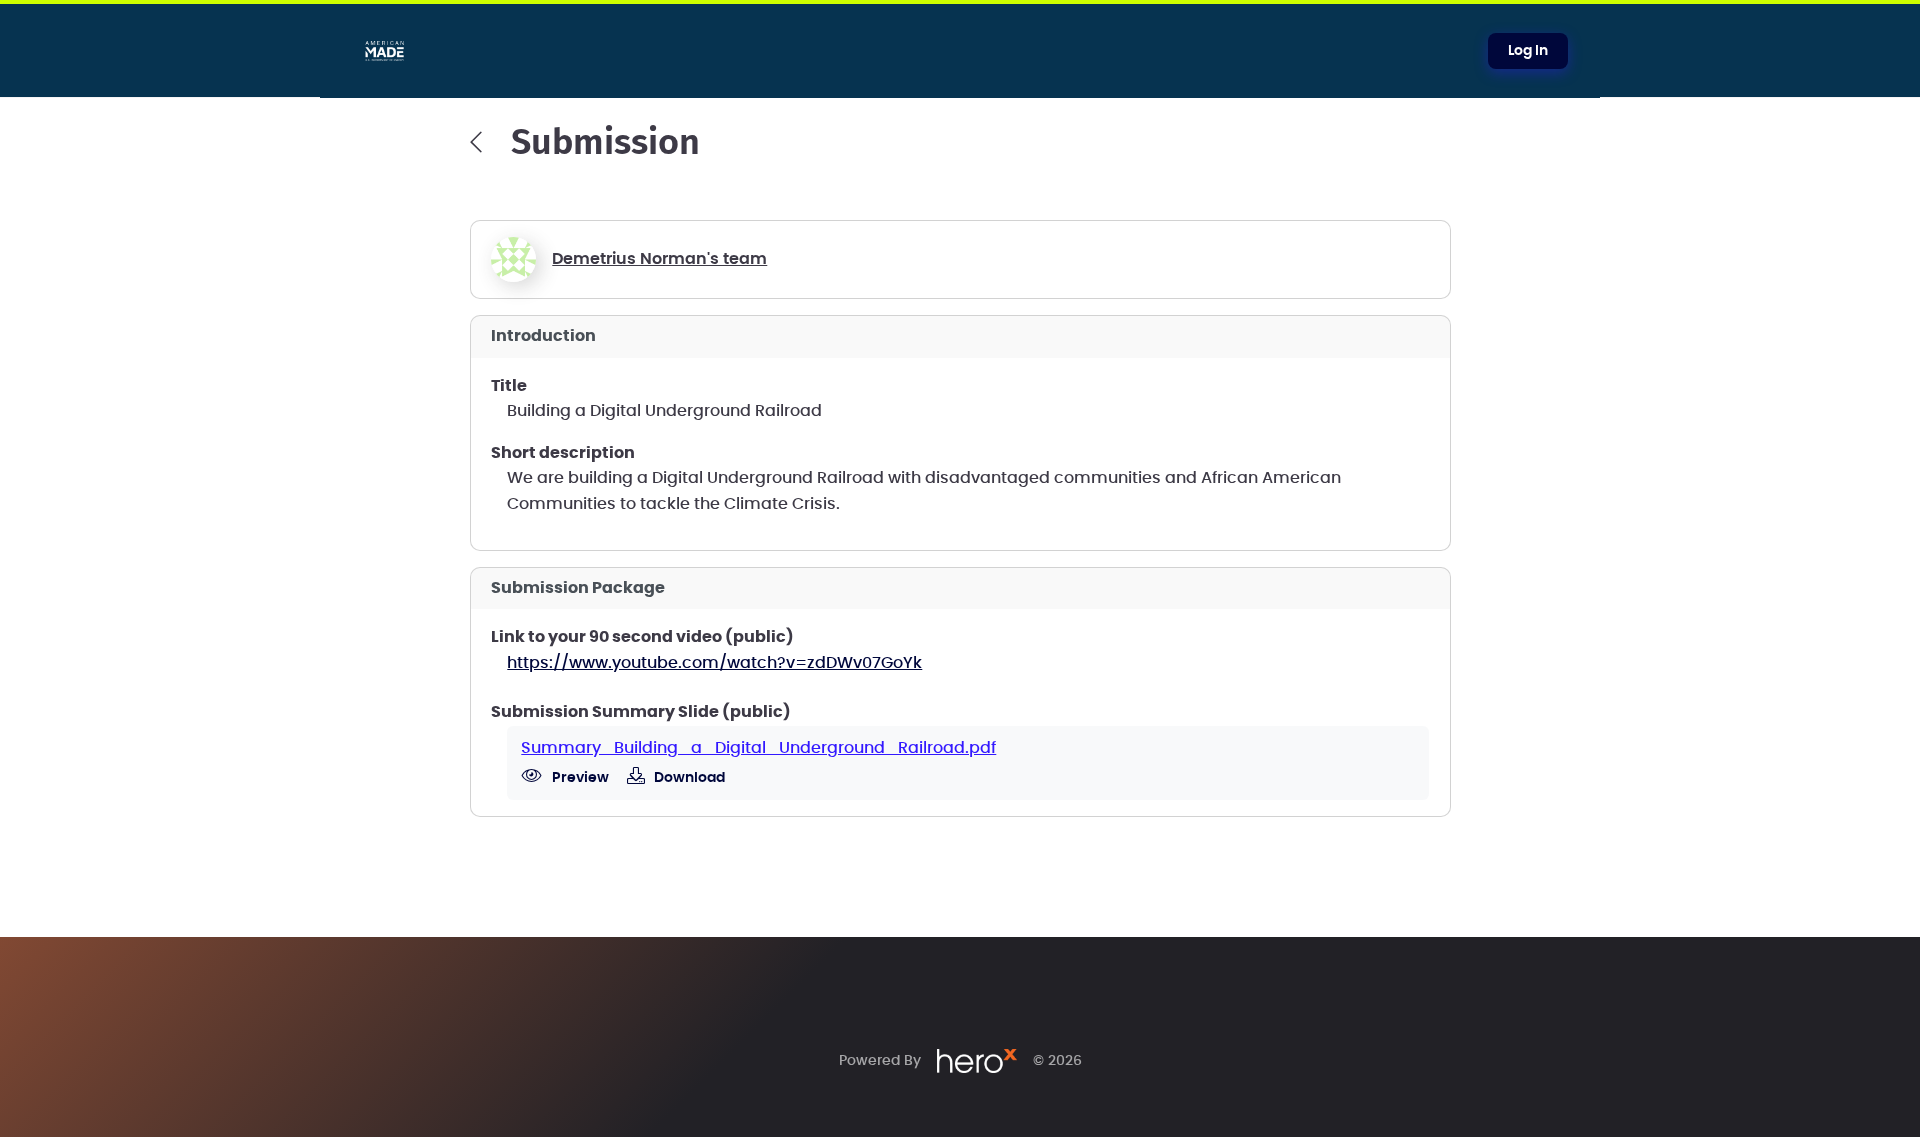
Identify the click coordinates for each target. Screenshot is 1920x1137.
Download (688, 778)
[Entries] (476, 142)
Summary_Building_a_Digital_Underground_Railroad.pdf (758, 748)
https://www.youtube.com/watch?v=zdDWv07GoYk (714, 663)
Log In (1528, 51)
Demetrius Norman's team (659, 259)
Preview (579, 778)
